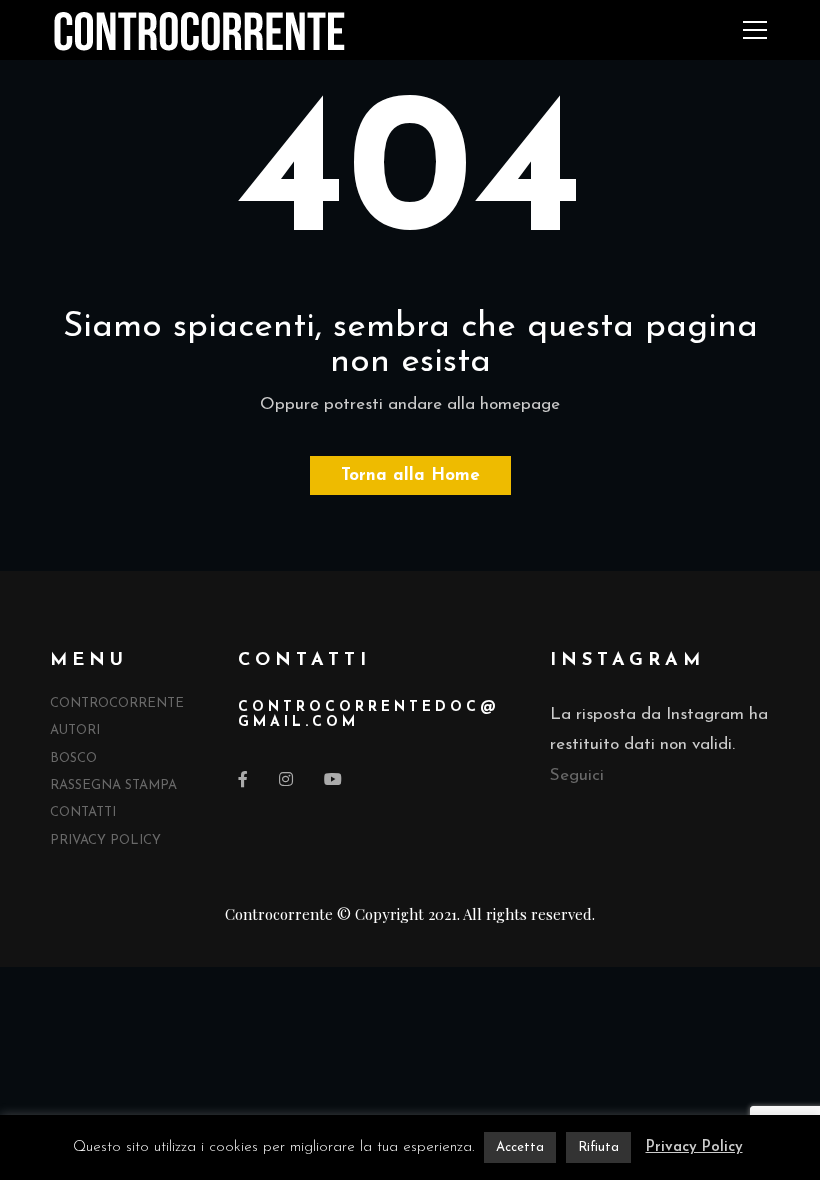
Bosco (73, 758)
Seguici (577, 775)
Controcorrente (117, 703)
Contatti (83, 812)
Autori (75, 730)
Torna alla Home (410, 475)
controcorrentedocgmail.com (367, 715)
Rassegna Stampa (113, 785)
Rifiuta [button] (598, 1147)
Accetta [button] (520, 1147)
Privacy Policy (105, 840)
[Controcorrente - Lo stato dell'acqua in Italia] (199, 29)
